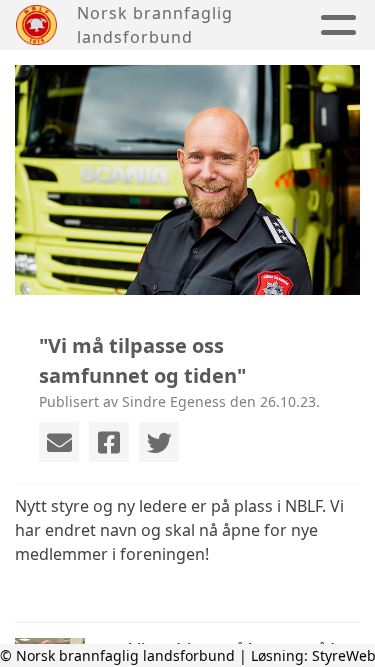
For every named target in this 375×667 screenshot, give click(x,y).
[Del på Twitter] (159, 442)
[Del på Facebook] (109, 442)
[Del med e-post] (59, 442)
